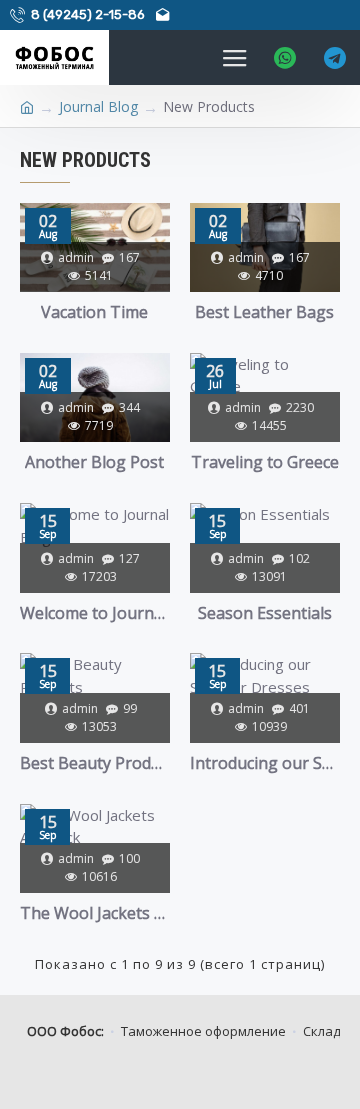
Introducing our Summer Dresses (265, 763)
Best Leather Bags (264, 312)
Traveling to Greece (265, 462)
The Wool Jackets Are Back (95, 913)
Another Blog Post (94, 462)
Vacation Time (94, 312)
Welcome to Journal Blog (95, 613)
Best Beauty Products (95, 763)
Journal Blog (98, 106)
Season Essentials (265, 613)
